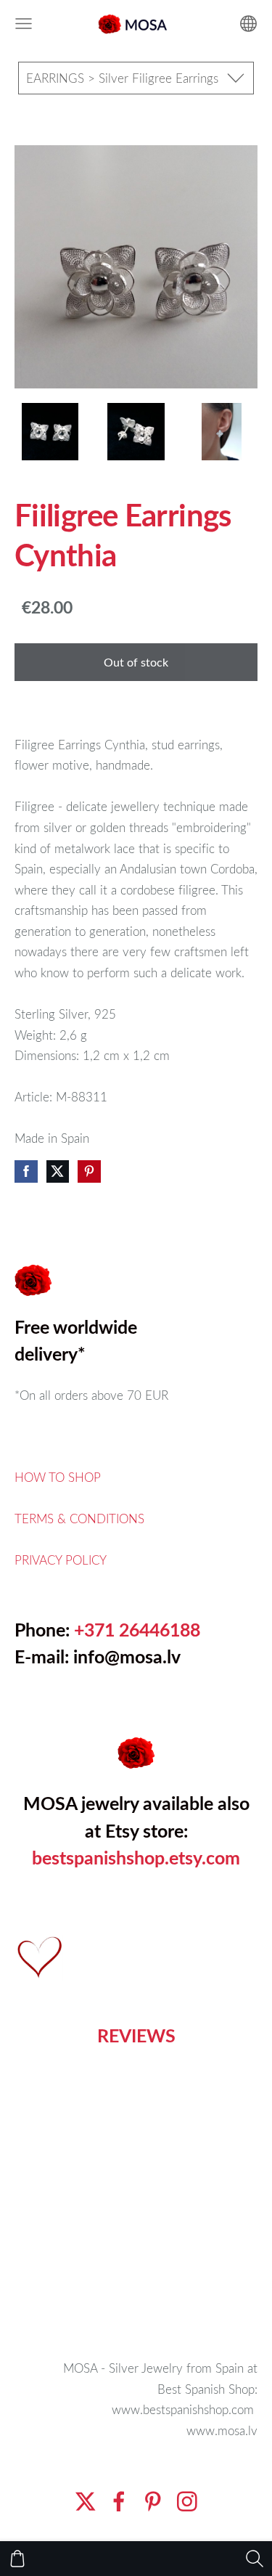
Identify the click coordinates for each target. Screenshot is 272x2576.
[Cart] (17, 2559)
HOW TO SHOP (58, 1477)
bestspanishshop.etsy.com (136, 1858)
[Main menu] (24, 24)
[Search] (255, 2559)
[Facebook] (119, 2502)
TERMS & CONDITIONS (79, 1519)
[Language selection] (248, 24)
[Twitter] (86, 2502)
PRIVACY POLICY (61, 1560)
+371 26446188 (137, 1630)
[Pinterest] (153, 2502)
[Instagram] (187, 2502)
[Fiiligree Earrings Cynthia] (50, 432)
